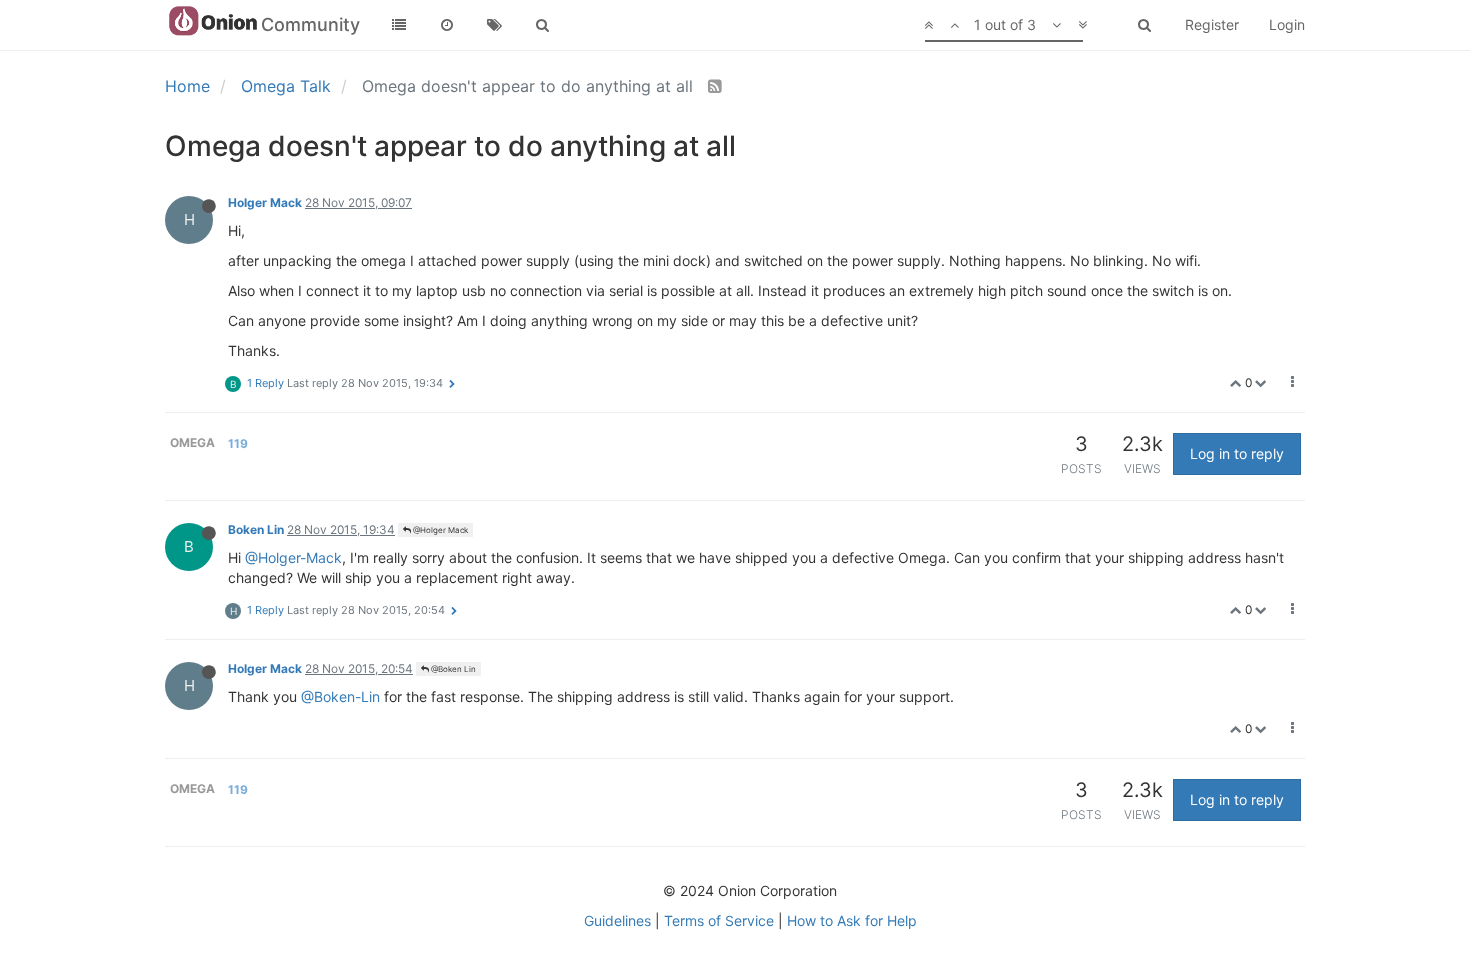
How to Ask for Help (852, 920)
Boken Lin (256, 529)
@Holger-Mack (293, 557)
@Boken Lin (452, 669)
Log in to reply (1237, 453)
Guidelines (617, 920)
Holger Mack (265, 202)
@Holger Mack (439, 530)
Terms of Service (719, 920)
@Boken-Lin (340, 696)
